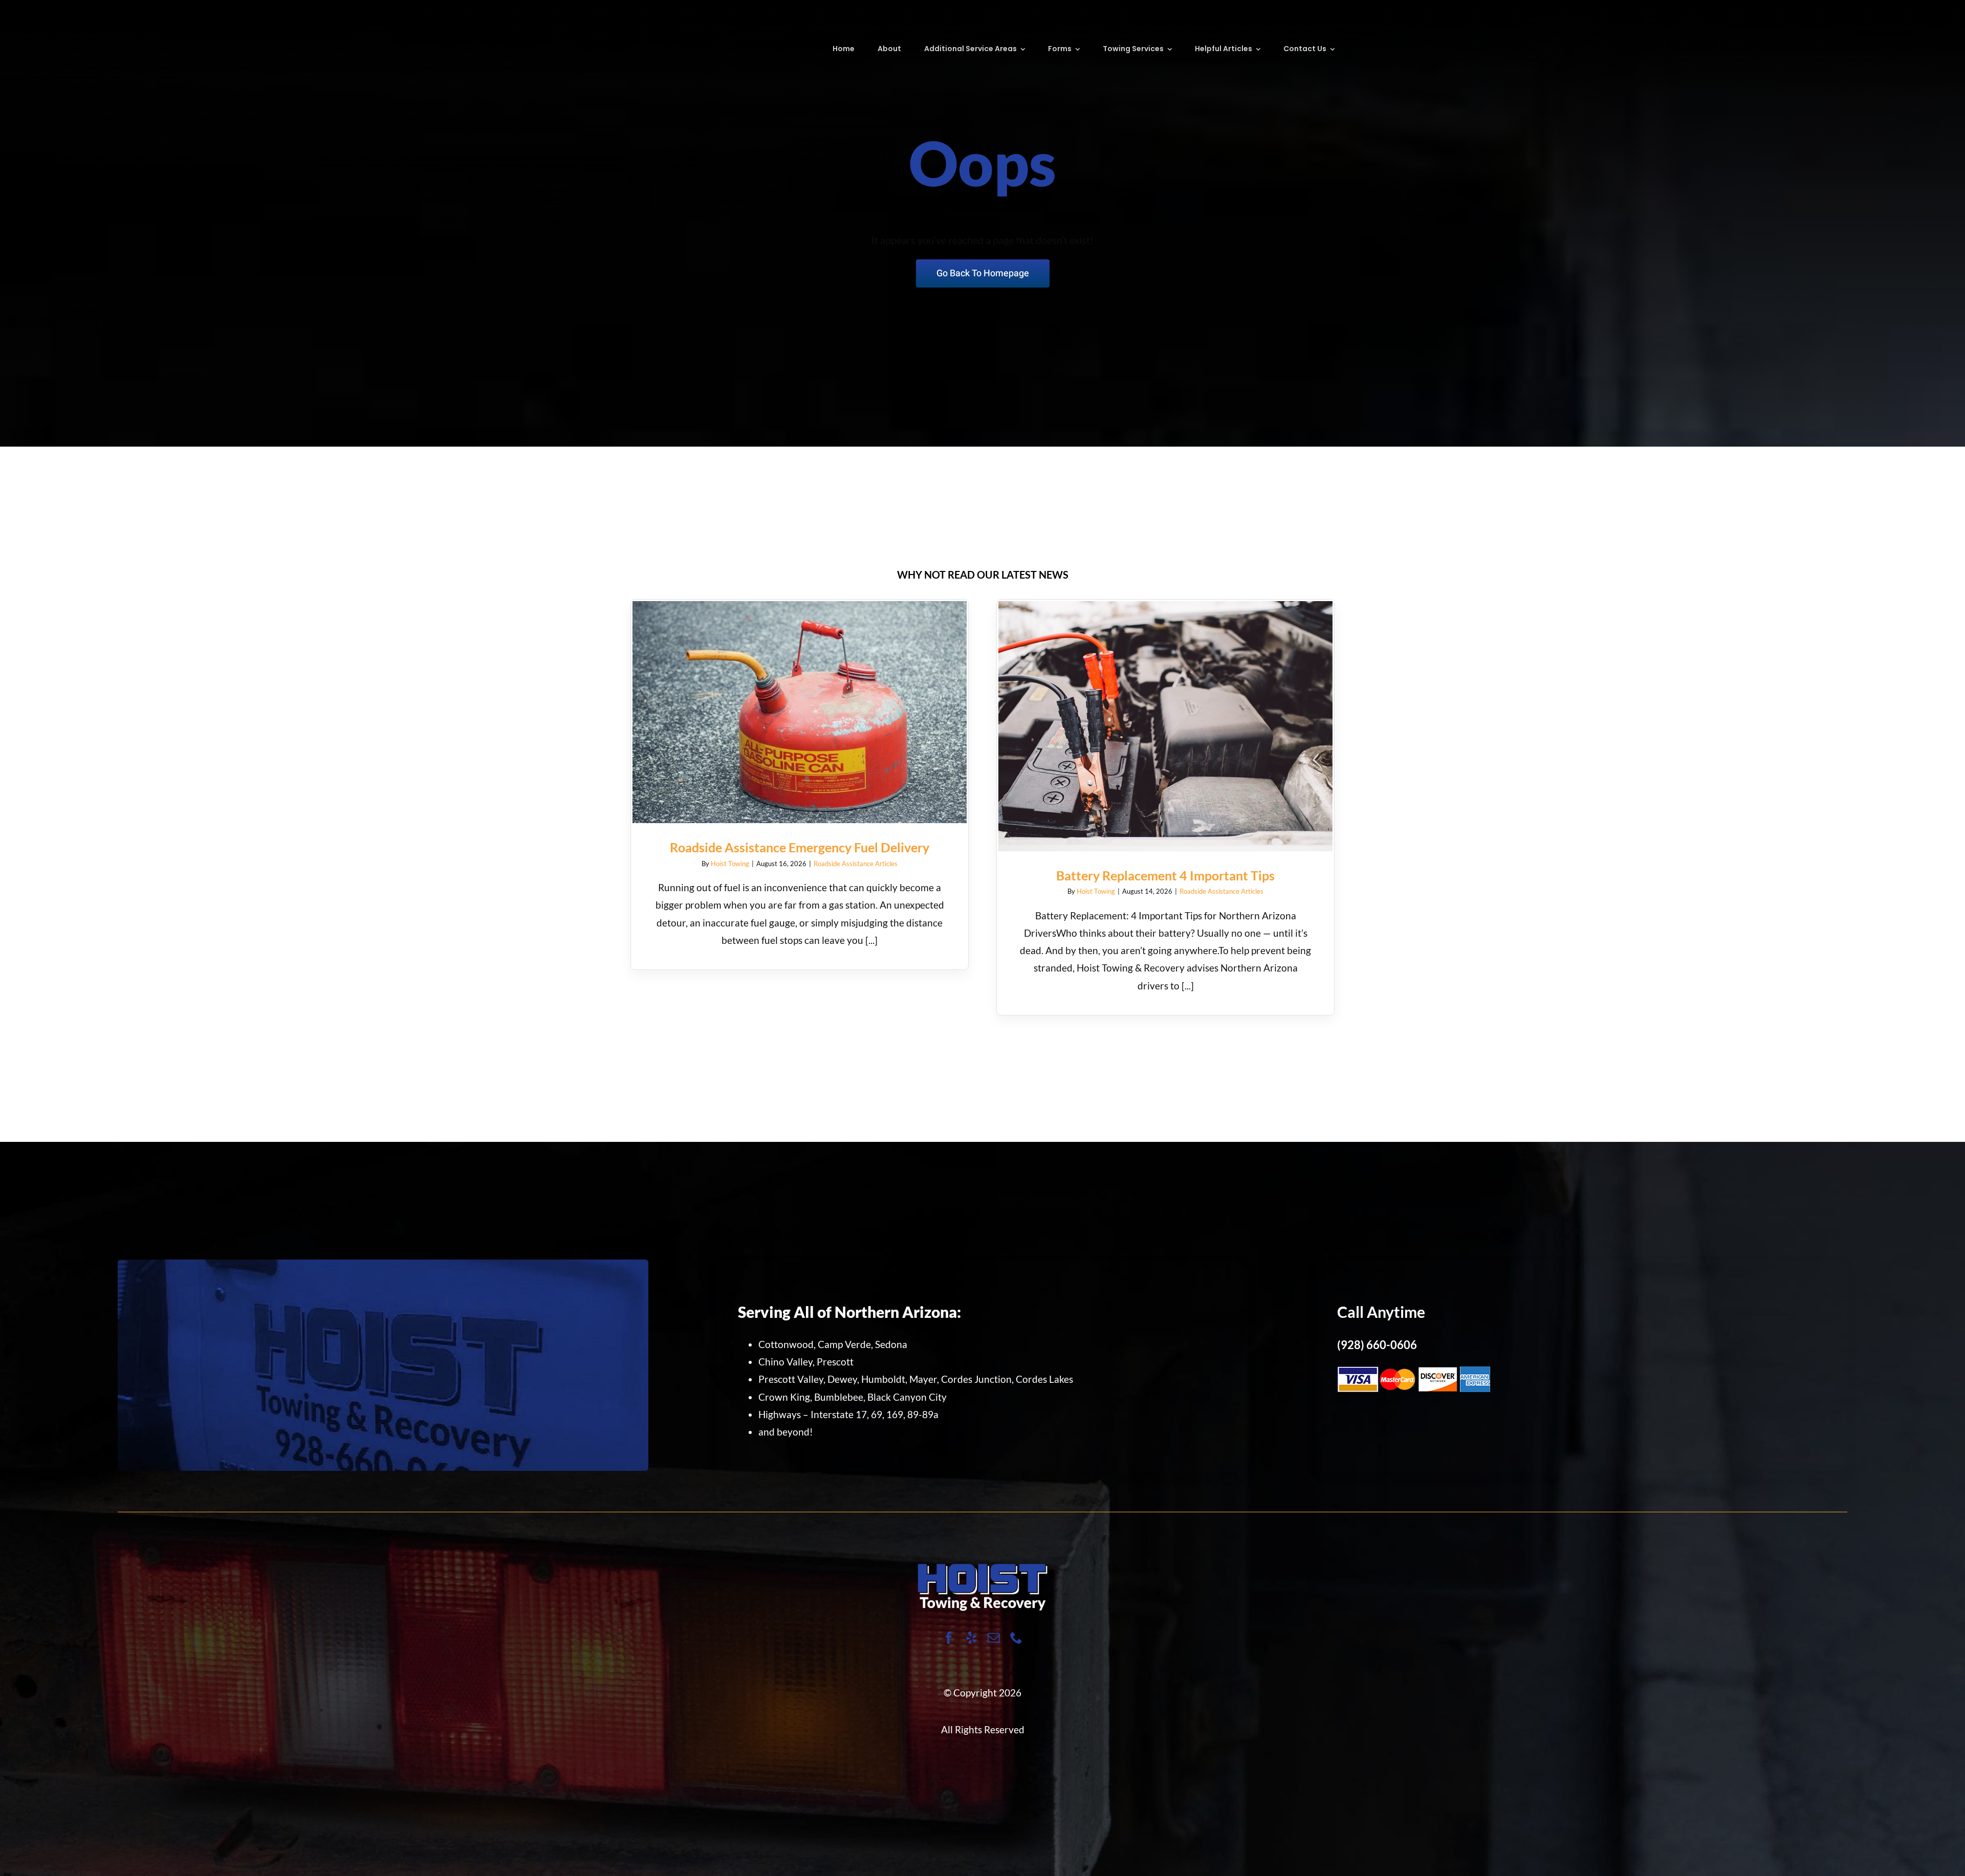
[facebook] (949, 1638)
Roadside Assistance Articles (856, 864)
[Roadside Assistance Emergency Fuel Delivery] (799, 712)
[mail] (994, 1638)
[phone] (1016, 1638)
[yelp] (971, 1638)
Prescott (835, 1362)
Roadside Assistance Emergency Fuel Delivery (800, 702)
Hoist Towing (730, 864)
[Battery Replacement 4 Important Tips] (1165, 726)
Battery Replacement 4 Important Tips (1165, 716)
